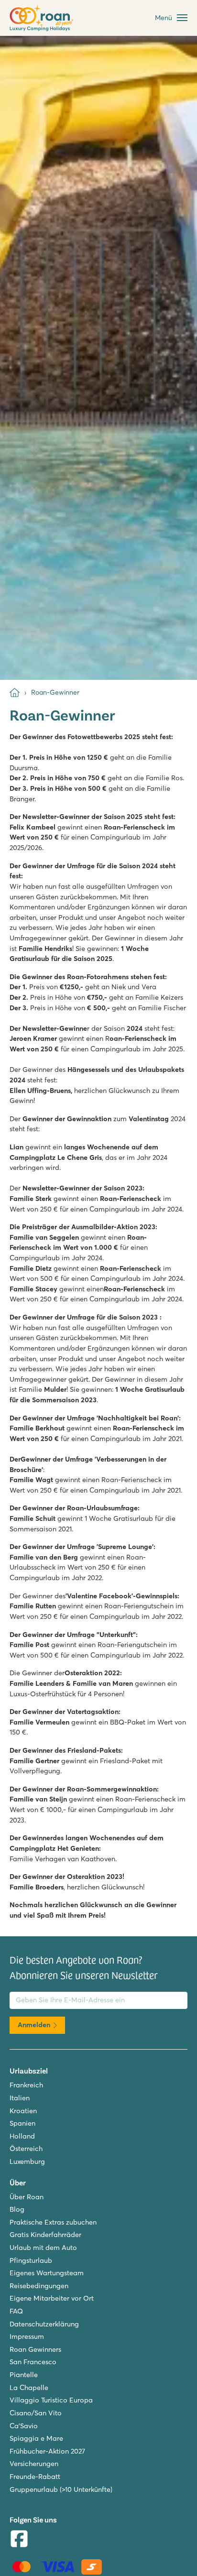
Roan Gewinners (35, 2349)
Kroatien (23, 2111)
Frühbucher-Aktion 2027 (47, 2451)
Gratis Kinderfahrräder (45, 2235)
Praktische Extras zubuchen (53, 2222)
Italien (20, 2098)
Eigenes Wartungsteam (47, 2273)
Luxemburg (27, 2161)
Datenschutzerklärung (44, 2324)
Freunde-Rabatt (35, 2477)
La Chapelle (29, 2388)
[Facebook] (19, 2540)
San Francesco (33, 2362)
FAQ (16, 2311)
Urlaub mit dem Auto (43, 2248)
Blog (17, 2209)
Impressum (27, 2336)
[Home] (15, 693)
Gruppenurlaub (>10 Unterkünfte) (61, 2489)
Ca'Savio (24, 2426)
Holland (22, 2136)
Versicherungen (34, 2464)
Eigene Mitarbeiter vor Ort (52, 2298)
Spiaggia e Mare (36, 2438)
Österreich (26, 2149)
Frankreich (26, 2085)
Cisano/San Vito (36, 2413)
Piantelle (24, 2375)
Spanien (22, 2123)
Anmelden (34, 2025)
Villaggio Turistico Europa (51, 2400)
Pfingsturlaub (31, 2260)
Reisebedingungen (39, 2286)
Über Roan (27, 2197)
